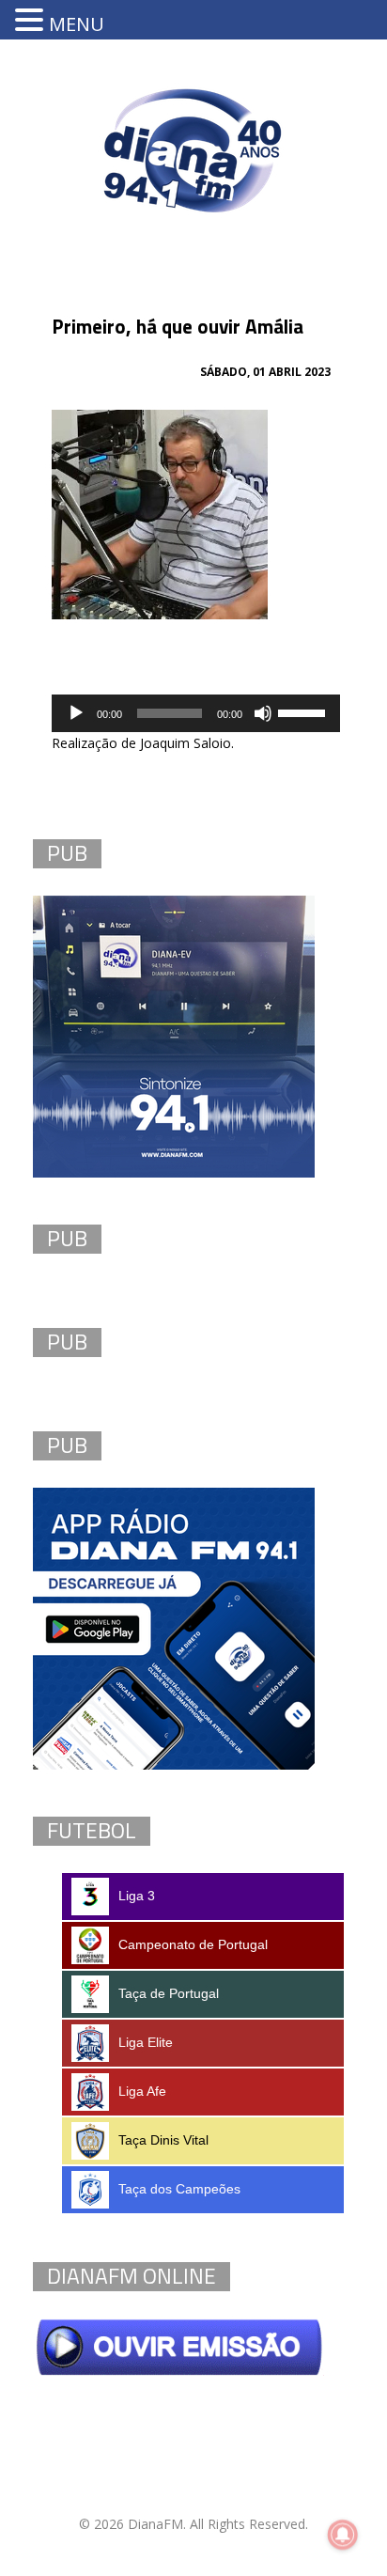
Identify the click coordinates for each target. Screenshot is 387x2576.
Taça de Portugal (169, 1993)
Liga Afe (142, 2091)
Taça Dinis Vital (163, 2140)
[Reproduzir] (76, 713)
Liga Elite (146, 2042)
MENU (77, 24)
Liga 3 (137, 1896)
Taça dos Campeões (179, 2189)
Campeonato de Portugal (193, 1944)
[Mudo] (263, 713)
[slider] (304, 711)
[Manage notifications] (343, 2535)
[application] (196, 713)
